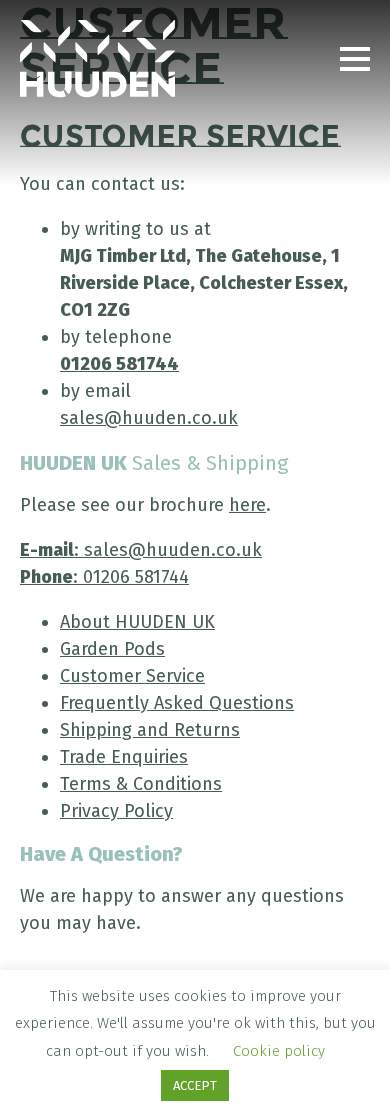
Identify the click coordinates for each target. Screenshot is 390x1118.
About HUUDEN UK (137, 622)
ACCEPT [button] (195, 1085)
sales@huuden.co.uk (149, 418)
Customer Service (132, 676)
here (247, 505)
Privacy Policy (116, 811)
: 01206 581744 (104, 577)
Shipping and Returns (150, 730)
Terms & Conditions (141, 784)
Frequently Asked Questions (177, 703)
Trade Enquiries (124, 757)
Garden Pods (112, 649)
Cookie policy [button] (279, 1051)
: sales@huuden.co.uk (141, 550)
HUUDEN (97, 59)
